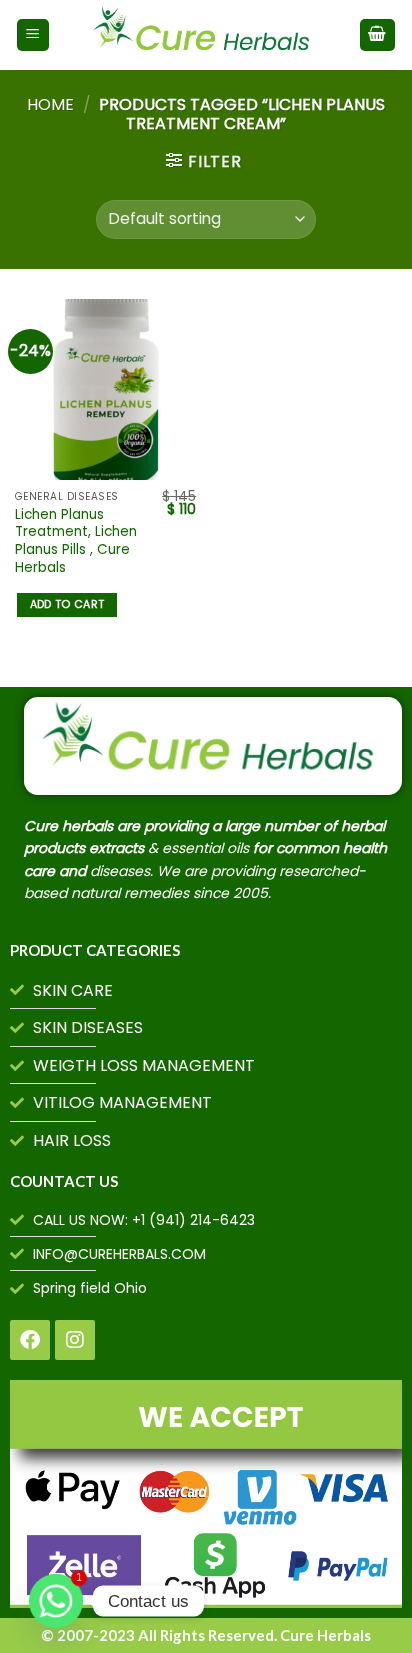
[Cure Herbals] (204, 35)
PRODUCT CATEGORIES (95, 950)
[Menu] (33, 35)
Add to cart (67, 604)
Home (50, 104)
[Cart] (378, 35)
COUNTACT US (64, 1181)
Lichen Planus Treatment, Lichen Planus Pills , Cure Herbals (76, 541)
